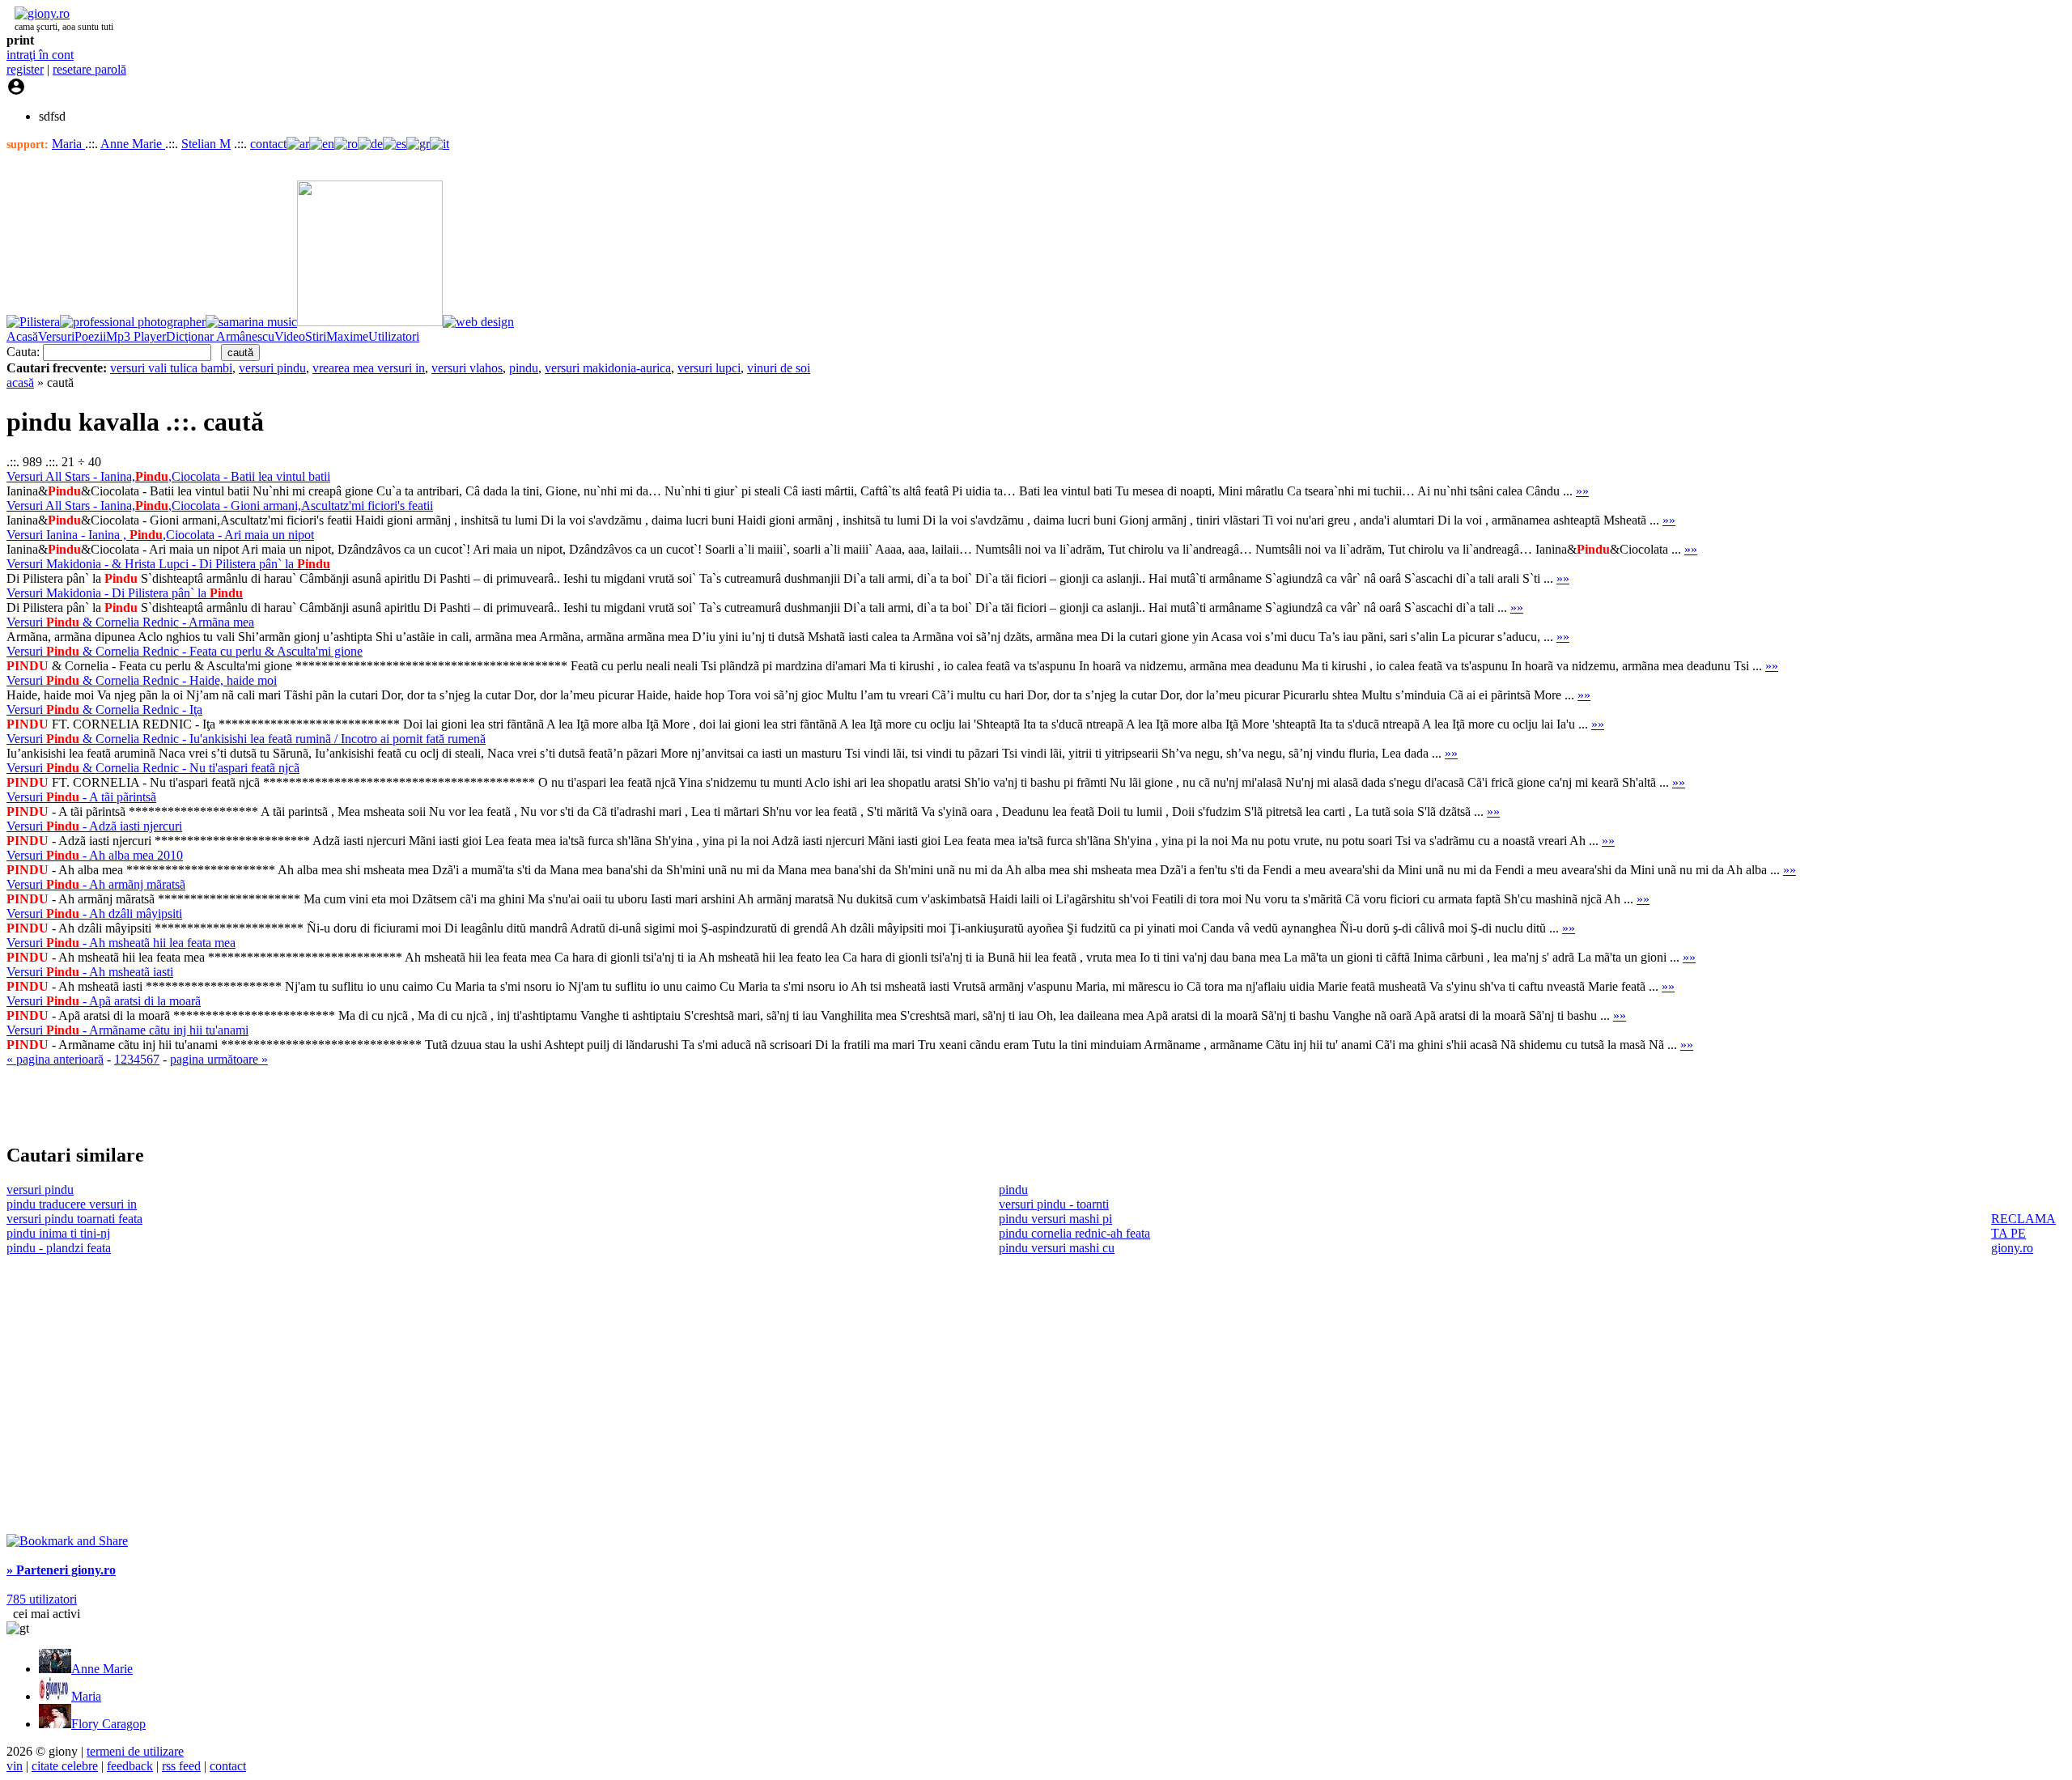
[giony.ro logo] (38, 13)
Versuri (56, 336)
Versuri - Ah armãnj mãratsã (96, 884)
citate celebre (65, 1766)
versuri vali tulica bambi (171, 368)
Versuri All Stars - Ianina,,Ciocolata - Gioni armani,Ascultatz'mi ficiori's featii (220, 506)
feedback (130, 1766)
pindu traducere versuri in (72, 1204)
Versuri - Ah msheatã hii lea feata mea (121, 943)
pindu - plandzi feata (59, 1248)
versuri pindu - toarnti (1054, 1204)
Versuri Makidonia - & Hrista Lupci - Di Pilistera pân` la (168, 564)
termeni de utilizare (135, 1751)
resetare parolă (89, 69)
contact (268, 144)
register (25, 69)
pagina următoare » (219, 1059)
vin (15, 1766)
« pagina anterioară (55, 1059)
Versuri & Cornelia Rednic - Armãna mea (130, 622)
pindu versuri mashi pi (1055, 1219)
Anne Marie (133, 144)
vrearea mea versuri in (369, 368)
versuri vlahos (467, 368)
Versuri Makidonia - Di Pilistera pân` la (125, 593)
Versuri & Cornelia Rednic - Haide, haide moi (142, 680)
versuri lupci (709, 368)
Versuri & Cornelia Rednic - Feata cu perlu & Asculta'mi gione (185, 651)
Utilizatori (394, 336)
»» (1582, 491)
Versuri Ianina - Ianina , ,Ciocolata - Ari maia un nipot (160, 535)
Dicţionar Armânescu (220, 336)
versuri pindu (272, 368)
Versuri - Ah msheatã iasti (90, 972)
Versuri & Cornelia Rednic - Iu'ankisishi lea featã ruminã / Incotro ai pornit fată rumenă (246, 739)
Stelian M (206, 144)
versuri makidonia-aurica (608, 368)
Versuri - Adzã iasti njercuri (94, 826)
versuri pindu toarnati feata (74, 1219)
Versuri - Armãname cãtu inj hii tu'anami (127, 1030)
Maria (68, 144)
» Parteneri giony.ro (61, 1570)
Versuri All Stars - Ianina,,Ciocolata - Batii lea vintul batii (168, 476)
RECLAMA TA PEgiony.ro (2023, 1233)
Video (290, 336)
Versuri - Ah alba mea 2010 (95, 855)
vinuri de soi (779, 368)
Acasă (22, 336)
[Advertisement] (196, 1104)
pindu (524, 368)
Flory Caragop (108, 1724)
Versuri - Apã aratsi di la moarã (104, 1001)
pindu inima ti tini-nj (58, 1233)
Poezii (90, 336)
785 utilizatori (42, 1599)
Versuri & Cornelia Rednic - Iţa (104, 709)
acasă (20, 382)
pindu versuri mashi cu (1057, 1248)
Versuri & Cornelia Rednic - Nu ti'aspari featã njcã (153, 768)
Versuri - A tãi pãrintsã (81, 797)
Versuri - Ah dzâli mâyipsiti (94, 913)
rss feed (181, 1766)
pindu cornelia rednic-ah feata (1074, 1233)
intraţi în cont (40, 55)
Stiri (316, 336)
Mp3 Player (136, 336)
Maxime (347, 336)
